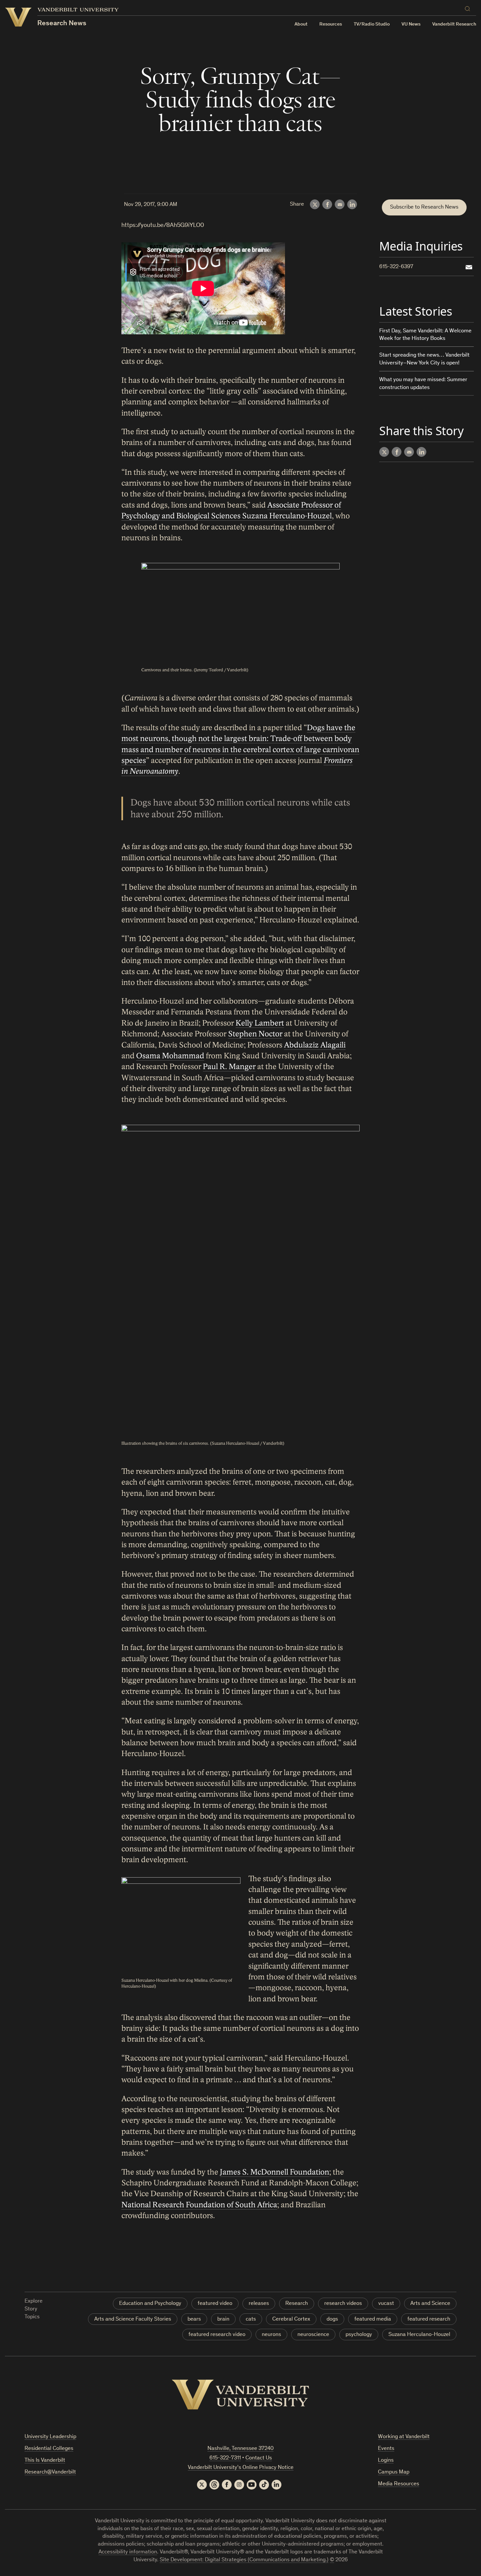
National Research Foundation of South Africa (199, 2205)
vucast (386, 2304)
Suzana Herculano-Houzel (419, 2335)
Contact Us (259, 2458)
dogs (332, 2319)
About (301, 24)
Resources (331, 24)
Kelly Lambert (260, 1023)
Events (386, 2449)
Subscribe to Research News (424, 207)
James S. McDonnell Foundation (275, 2172)
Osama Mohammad (170, 1056)
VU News (411, 24)
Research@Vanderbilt (50, 2472)
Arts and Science (430, 2304)
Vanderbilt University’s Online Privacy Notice (241, 2468)
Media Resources (399, 2484)
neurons (271, 2335)
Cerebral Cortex (291, 2319)
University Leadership (50, 2437)
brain (223, 2319)
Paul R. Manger (229, 1067)
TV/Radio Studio (372, 24)
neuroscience (313, 2335)
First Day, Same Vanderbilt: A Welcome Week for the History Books (425, 335)
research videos (343, 2304)
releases (259, 2304)
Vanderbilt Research (454, 24)
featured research (429, 2319)
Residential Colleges (49, 2449)
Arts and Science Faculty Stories (133, 2319)
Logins (386, 2461)
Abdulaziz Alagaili (315, 1045)
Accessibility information (128, 2552)
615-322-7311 (225, 2458)
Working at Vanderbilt (404, 2437)
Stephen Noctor (255, 1034)
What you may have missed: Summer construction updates (423, 384)
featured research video (217, 2335)
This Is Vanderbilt (45, 2461)
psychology (359, 2335)
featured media (373, 2319)
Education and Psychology (150, 2304)
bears (194, 2319)
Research (297, 2304)
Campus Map (394, 2472)
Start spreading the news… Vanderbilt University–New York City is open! (424, 359)
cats (251, 2319)
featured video (215, 2304)
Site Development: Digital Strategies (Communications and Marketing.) (244, 2560)
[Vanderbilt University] (240, 2395)
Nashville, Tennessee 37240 (240, 2449)
